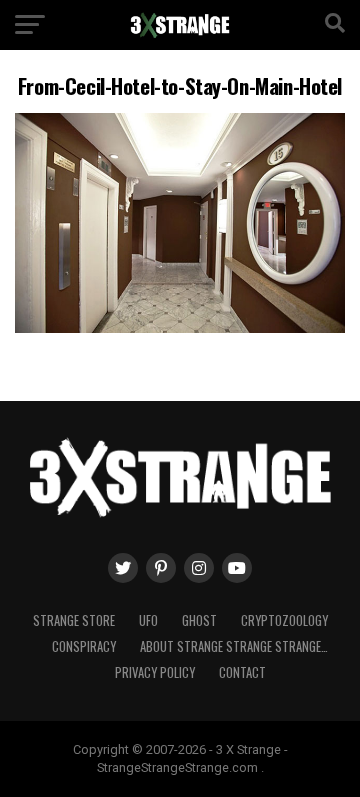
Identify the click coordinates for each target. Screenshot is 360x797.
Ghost (199, 620)
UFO (148, 620)
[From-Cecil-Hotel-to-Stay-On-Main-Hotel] (180, 327)
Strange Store (74, 620)
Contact (242, 672)
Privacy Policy (155, 672)
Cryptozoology (284, 620)
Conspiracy (84, 646)
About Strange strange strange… (234, 646)
